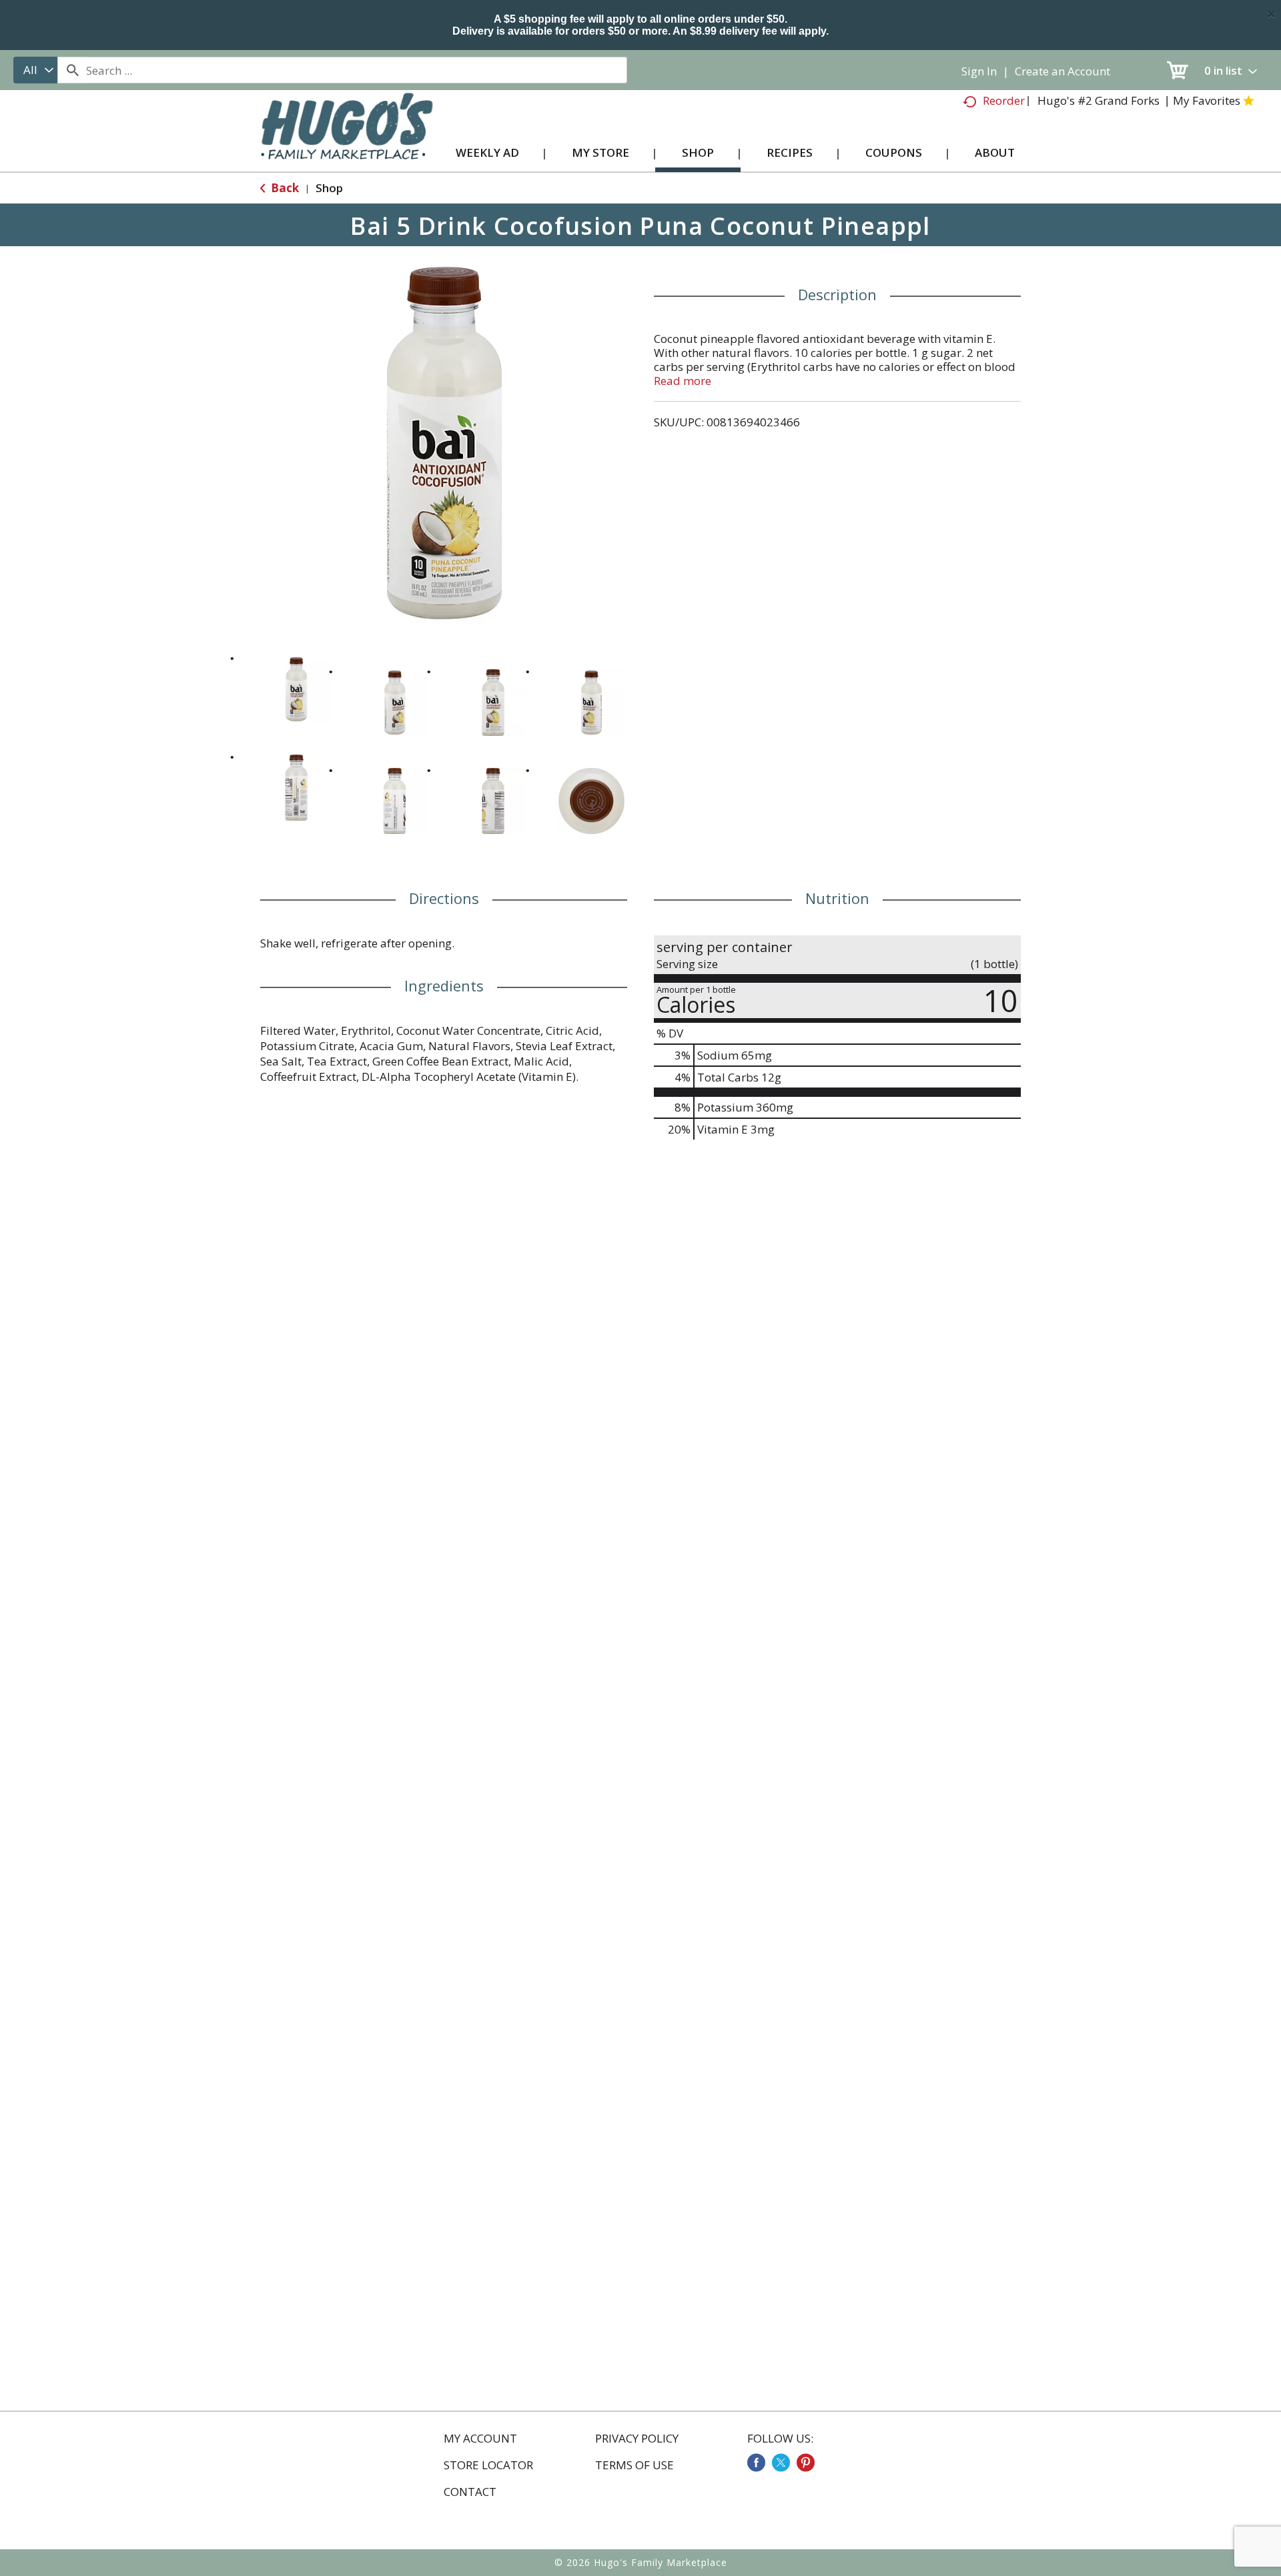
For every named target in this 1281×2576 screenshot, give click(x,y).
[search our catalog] (72, 70)
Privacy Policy (637, 2439)
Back (284, 188)
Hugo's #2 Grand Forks (1099, 100)
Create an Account (1062, 71)
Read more (683, 381)
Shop (329, 188)
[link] (756, 2463)
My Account (480, 2439)
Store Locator (488, 2465)
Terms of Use (634, 2465)
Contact (470, 2492)
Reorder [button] (1004, 100)
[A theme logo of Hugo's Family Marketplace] (347, 139)
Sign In (979, 71)
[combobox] (35, 70)
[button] (296, 689)
